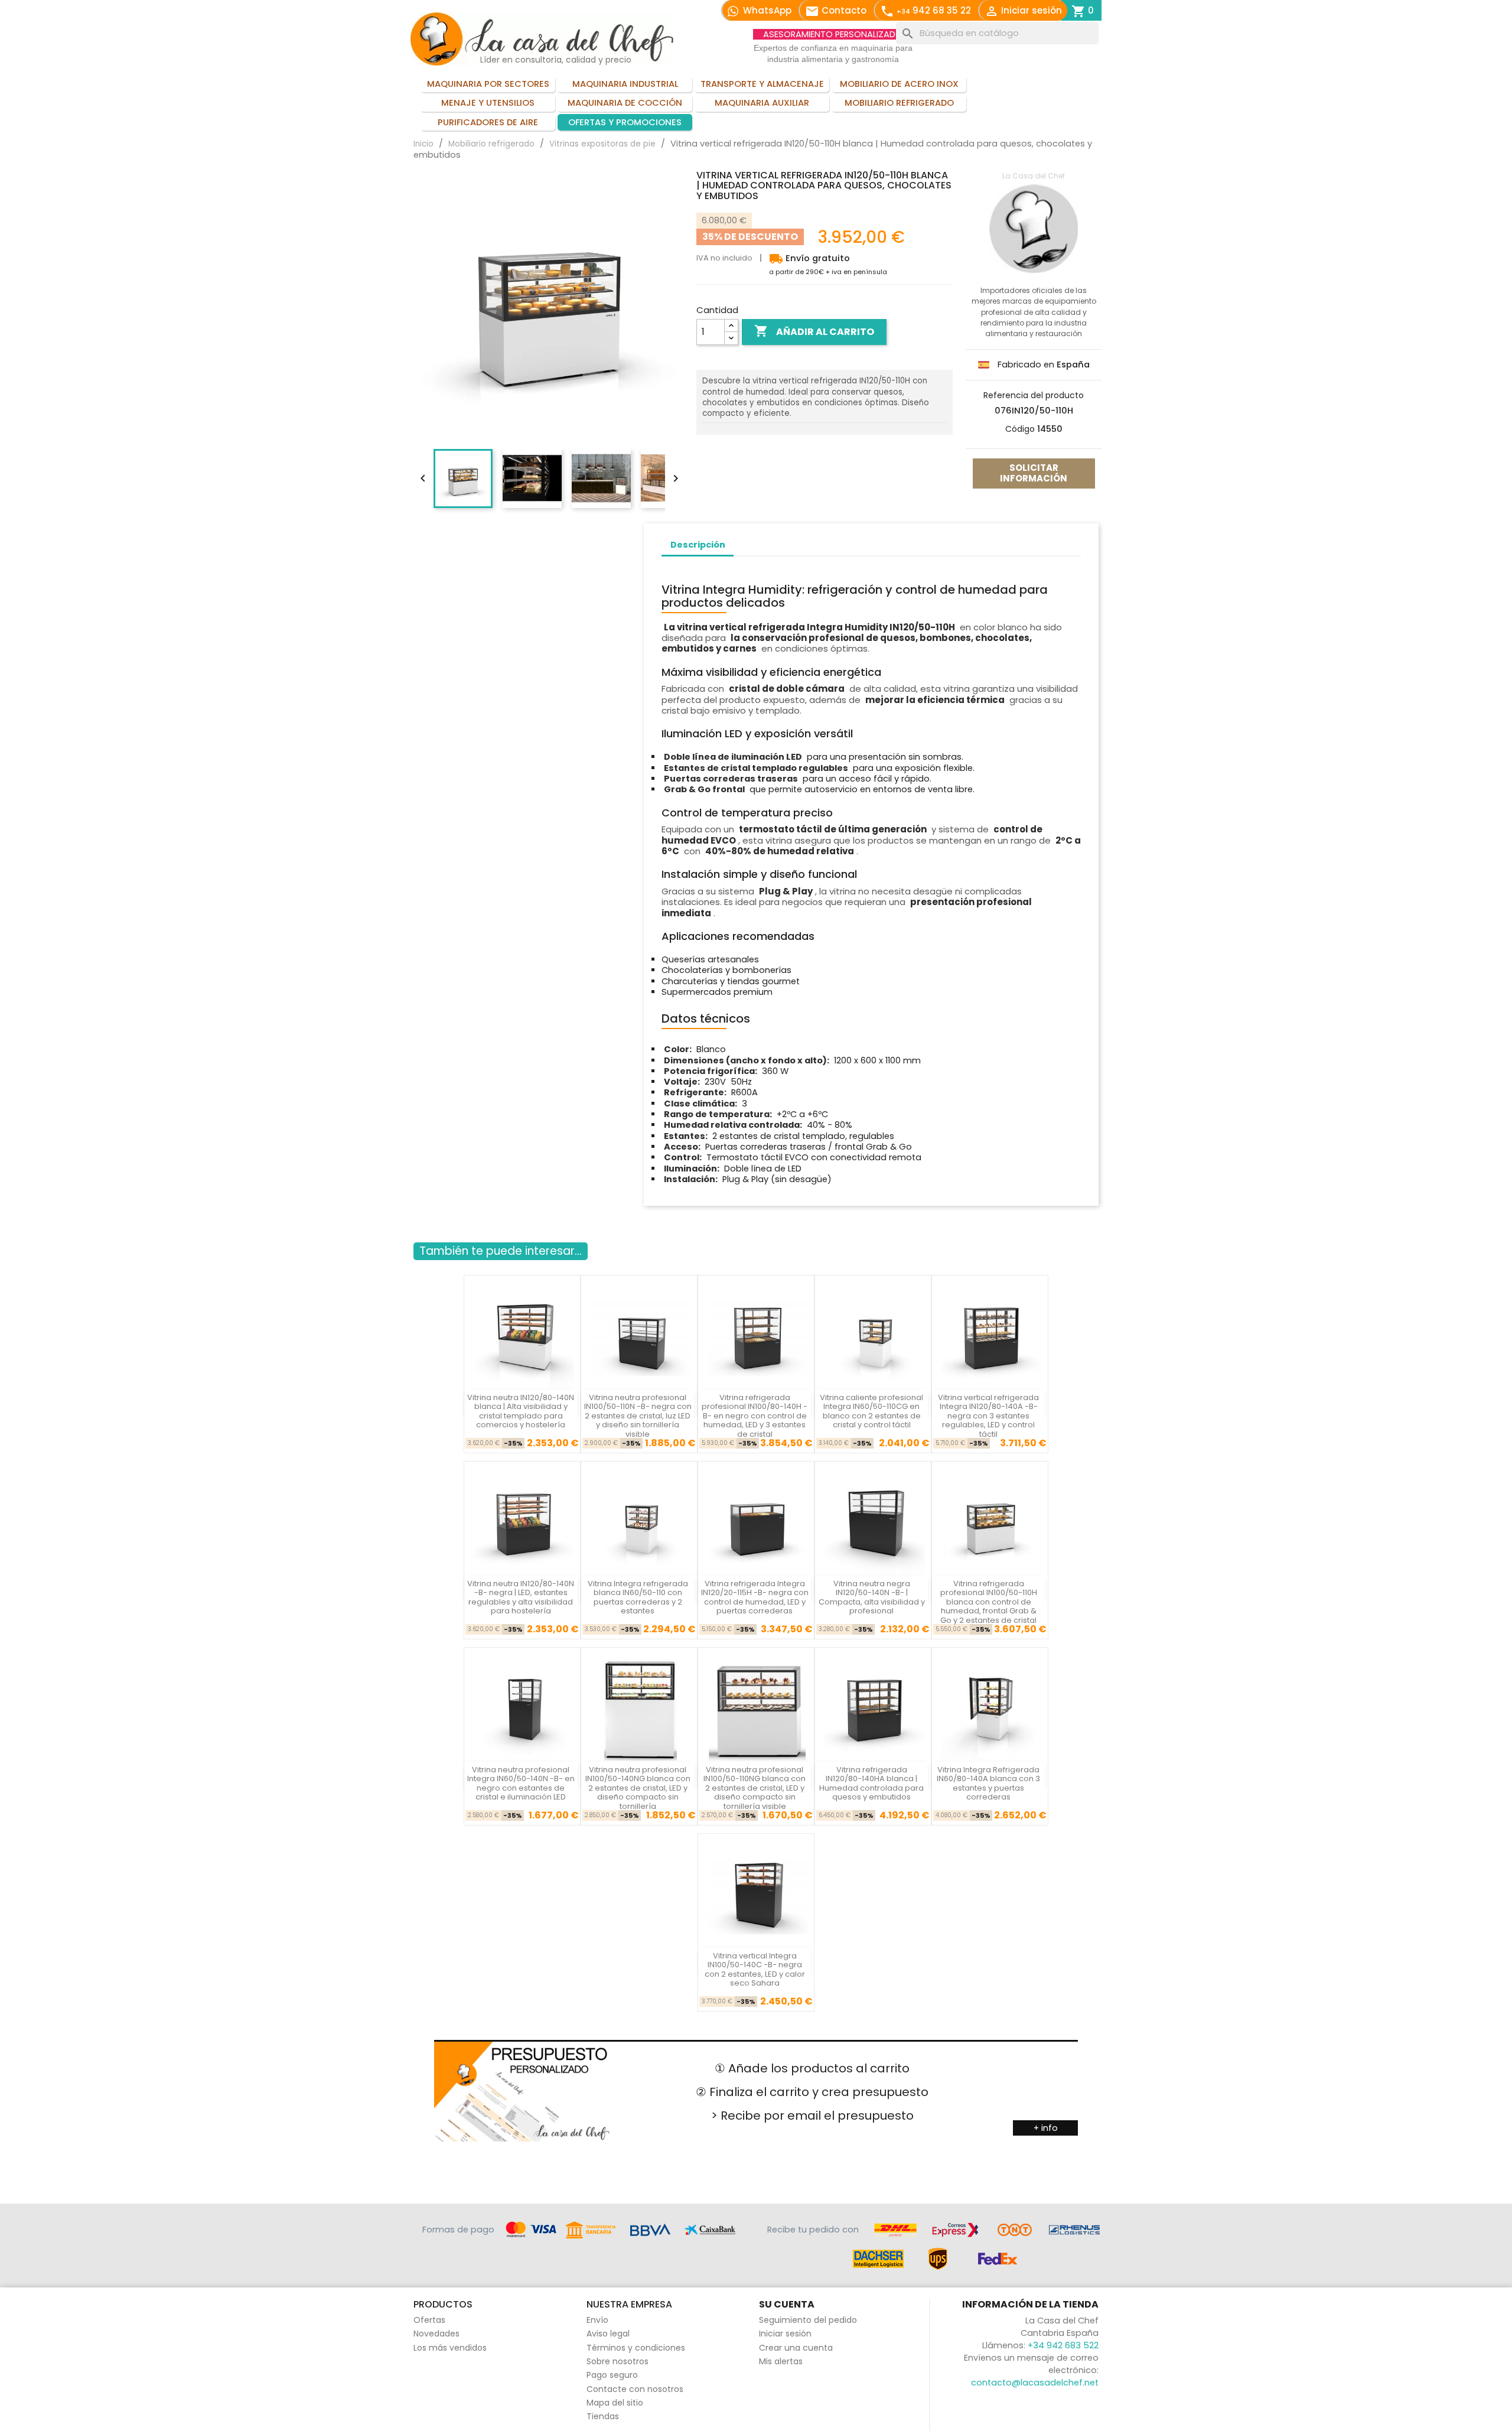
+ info (1046, 2128)
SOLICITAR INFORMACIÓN (1034, 473)
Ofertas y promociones (625, 122)
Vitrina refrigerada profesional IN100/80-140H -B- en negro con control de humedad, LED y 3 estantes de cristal (755, 1416)
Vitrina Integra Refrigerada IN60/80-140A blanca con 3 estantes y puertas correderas (988, 1783)
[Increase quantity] (731, 326)
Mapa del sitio (615, 2403)
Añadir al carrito (814, 331)
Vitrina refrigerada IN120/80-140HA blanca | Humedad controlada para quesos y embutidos (871, 1783)
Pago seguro (612, 2375)
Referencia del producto (1034, 395)
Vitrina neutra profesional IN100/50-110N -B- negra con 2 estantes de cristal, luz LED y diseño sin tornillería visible (638, 1416)
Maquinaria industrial (625, 84)
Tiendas (603, 2416)
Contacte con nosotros (635, 2389)
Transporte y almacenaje (762, 84)
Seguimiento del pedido (808, 2320)
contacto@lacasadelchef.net (1035, 2383)
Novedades (436, 2334)
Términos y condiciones (636, 2348)
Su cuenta (787, 2304)
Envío (597, 2320)
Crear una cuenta (796, 2348)
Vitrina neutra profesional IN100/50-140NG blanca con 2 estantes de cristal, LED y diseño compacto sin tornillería (638, 1788)
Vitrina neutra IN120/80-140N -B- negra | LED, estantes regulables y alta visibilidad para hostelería (521, 1597)
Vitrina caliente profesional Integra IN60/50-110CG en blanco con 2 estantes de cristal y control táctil (871, 1411)
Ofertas (429, 2320)
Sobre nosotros (617, 2361)
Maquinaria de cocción (625, 103)
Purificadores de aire (488, 122)
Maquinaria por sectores (488, 84)
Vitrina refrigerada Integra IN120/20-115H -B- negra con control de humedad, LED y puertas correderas (755, 1597)
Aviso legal (608, 2334)
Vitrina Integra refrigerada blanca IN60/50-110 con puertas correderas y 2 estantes (638, 1597)
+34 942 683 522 (1063, 2345)
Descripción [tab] (698, 545)
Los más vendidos (450, 2348)
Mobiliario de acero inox (899, 84)
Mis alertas (781, 2361)
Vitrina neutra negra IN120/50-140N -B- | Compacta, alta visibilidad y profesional (872, 1597)
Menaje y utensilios (488, 103)
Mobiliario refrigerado (899, 103)
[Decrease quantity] (731, 338)
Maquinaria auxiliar (762, 103)
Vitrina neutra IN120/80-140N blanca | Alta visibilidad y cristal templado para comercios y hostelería (521, 1411)
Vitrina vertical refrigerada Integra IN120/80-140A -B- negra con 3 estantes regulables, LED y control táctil (988, 1416)
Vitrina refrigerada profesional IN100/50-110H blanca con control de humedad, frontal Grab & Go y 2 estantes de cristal (989, 1602)
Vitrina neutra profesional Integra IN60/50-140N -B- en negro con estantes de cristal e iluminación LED (521, 1783)
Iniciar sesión (785, 2334)
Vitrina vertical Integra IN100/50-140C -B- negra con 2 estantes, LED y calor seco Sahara (755, 1969)
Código (1020, 429)
